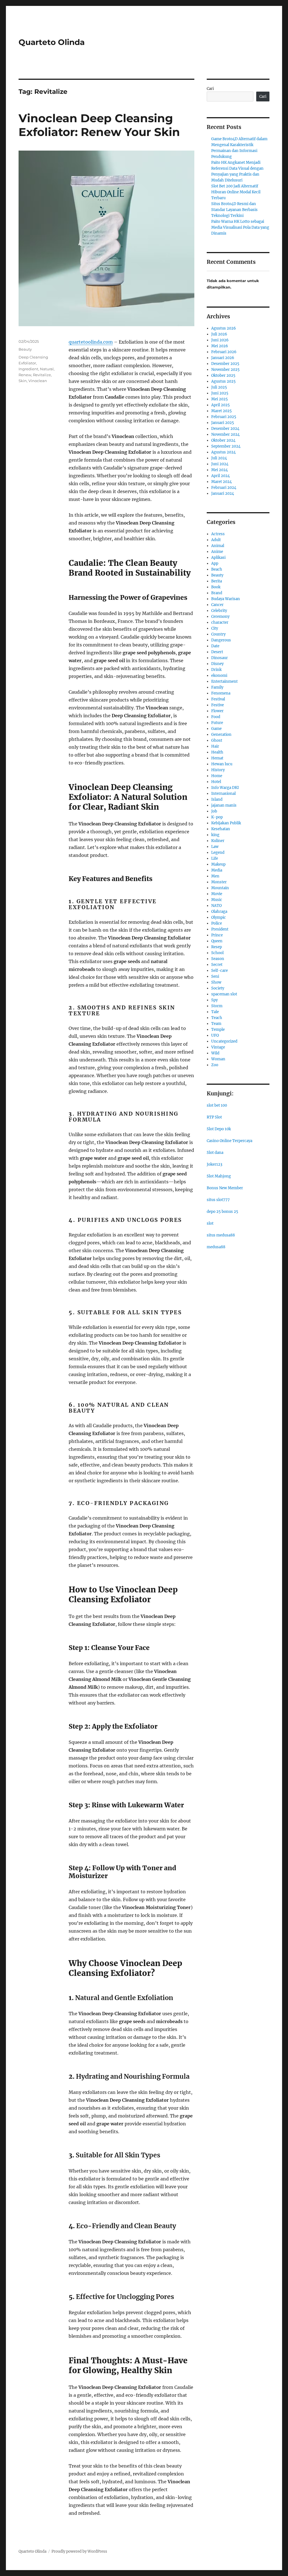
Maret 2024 (221, 482)
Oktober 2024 (223, 440)
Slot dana (215, 1153)
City (215, 628)
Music (217, 900)
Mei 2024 (220, 470)
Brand (217, 593)
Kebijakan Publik (226, 823)
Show (216, 982)
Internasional (223, 794)
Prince (217, 935)
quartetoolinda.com (91, 342)
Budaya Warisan (226, 599)
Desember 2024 (225, 429)
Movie (217, 894)
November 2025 (225, 370)
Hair (215, 746)
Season (218, 959)
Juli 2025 (219, 387)
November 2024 (225, 434)
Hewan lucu (222, 764)
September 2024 (226, 446)
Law (215, 847)
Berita (217, 581)
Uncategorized (224, 1041)
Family (217, 687)
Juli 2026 (219, 334)
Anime (217, 552)
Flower (217, 711)
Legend (218, 853)
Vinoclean (38, 381)
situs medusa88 (221, 1235)
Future (217, 723)
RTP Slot (214, 1117)
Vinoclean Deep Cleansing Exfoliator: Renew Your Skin (99, 125)
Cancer (217, 605)
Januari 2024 (223, 493)
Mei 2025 (220, 399)
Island (217, 799)
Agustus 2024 (223, 452)
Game (216, 729)
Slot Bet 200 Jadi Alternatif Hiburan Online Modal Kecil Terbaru (236, 192)
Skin (23, 381)
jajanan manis (224, 805)
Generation (221, 735)
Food (216, 717)
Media (217, 870)
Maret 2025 (221, 411)
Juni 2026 (220, 340)
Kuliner (218, 841)
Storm (217, 1006)
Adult (216, 540)
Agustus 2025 (223, 381)
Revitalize (42, 375)
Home (217, 776)
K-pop (217, 817)
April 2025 (220, 405)
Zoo (215, 1065)
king (215, 835)
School (217, 953)
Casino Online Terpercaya (229, 1141)
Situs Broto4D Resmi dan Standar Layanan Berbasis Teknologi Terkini (234, 210)
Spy (214, 1000)
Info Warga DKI (225, 788)
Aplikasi (218, 558)
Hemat (217, 758)
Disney (217, 664)
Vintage (218, 1047)
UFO (215, 1035)
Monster (219, 882)
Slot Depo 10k (219, 1129)
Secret (217, 965)
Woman (218, 1059)
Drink (216, 670)
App (215, 563)
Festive (218, 705)
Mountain (220, 888)
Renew (25, 375)
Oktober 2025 (223, 375)
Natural (47, 369)
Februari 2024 (224, 488)
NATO (216, 906)
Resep (217, 947)
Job (214, 811)
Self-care (220, 971)
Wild (215, 1053)
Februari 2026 (224, 352)
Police (217, 923)
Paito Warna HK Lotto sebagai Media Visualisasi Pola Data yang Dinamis (240, 227)
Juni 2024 (220, 464)
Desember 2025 (225, 364)
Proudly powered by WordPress (79, 2551)
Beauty (25, 349)
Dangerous (221, 640)
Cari (210, 89)
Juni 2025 (220, 393)
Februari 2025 (224, 417)
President (220, 929)
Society (218, 988)
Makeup (218, 864)
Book (216, 587)
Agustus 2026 (224, 328)
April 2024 (220, 476)
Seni (215, 976)
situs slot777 (218, 1200)
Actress (218, 534)
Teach (217, 1018)
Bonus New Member (225, 1188)
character (220, 622)
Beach (217, 569)
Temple (218, 1030)
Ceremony (220, 617)
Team (216, 1024)
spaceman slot (224, 994)
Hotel (216, 782)
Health (217, 752)
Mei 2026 (220, 346)
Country (218, 634)
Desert (217, 652)
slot (210, 1223)
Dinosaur (220, 658)
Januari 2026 (223, 358)
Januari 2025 (223, 423)
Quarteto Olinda (52, 42)
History (218, 770)
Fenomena (221, 693)
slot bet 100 (217, 1105)
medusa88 (216, 1247)
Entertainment (224, 681)
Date (215, 646)
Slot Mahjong (219, 1176)
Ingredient (28, 369)
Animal (218, 546)
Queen (217, 941)
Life (215, 858)
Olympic (219, 917)
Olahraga (219, 912)
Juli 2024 (219, 458)
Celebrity (219, 611)
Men (215, 876)
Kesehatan (221, 829)
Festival (218, 699)
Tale (215, 1012)
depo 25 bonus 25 (222, 1212)
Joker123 (214, 1164)
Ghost (217, 740)
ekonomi (219, 676)
